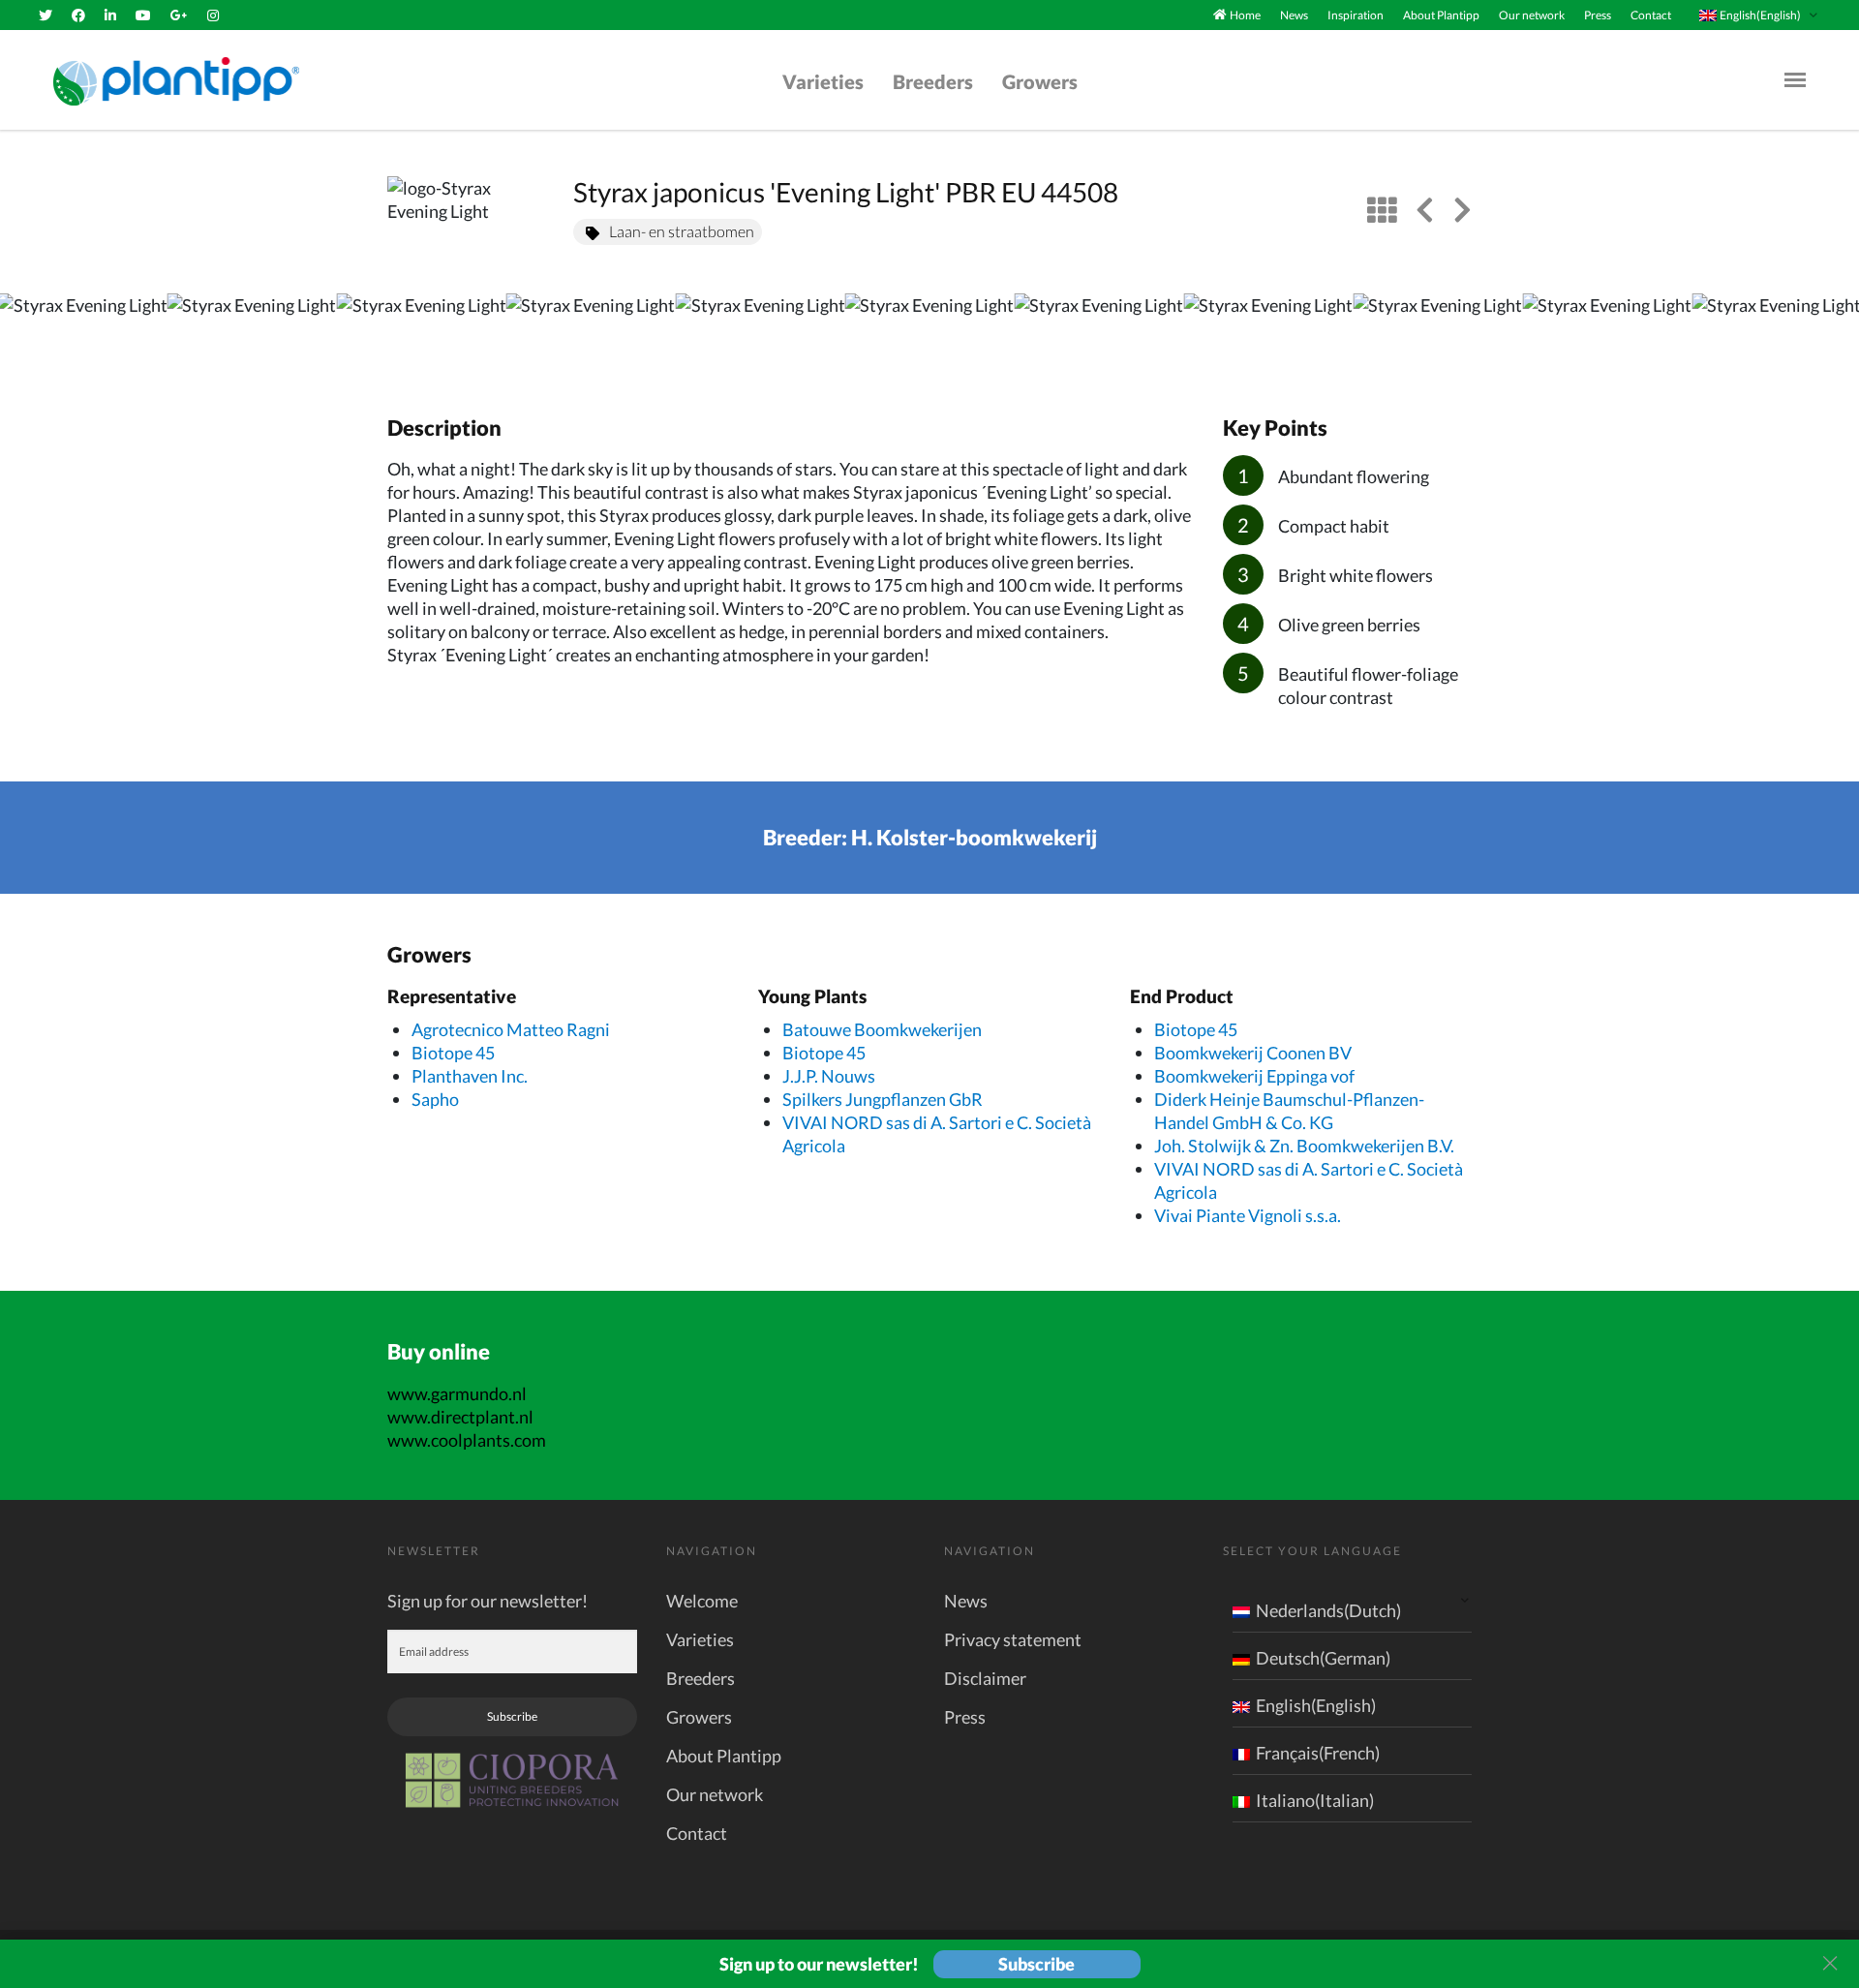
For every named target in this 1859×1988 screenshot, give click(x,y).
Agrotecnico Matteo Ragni (511, 1029)
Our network (1532, 15)
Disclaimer (985, 1678)
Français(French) (1318, 1753)
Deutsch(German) (1323, 1658)
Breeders (933, 81)
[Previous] (31, 334)
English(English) (1316, 1705)
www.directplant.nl (460, 1417)
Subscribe (512, 1716)
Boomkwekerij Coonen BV (1253, 1053)
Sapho (435, 1099)
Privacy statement (1013, 1639)
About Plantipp (1441, 15)
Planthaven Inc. (470, 1076)
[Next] (1828, 334)
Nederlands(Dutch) (1328, 1610)
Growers (1040, 81)
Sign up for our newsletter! (488, 1601)
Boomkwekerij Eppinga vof (1254, 1076)
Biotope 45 (453, 1053)
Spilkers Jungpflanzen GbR (883, 1099)
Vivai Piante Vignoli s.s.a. (1248, 1215)
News (1294, 15)
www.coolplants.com (467, 1440)
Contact (1651, 15)
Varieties (823, 81)
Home (1245, 15)
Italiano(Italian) (1315, 1800)
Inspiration (1356, 15)
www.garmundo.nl (457, 1393)
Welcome (702, 1601)
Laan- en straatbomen (682, 231)
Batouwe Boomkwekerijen (882, 1029)
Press (1598, 15)
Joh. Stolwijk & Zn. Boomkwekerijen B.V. (1304, 1146)
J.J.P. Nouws (829, 1076)
